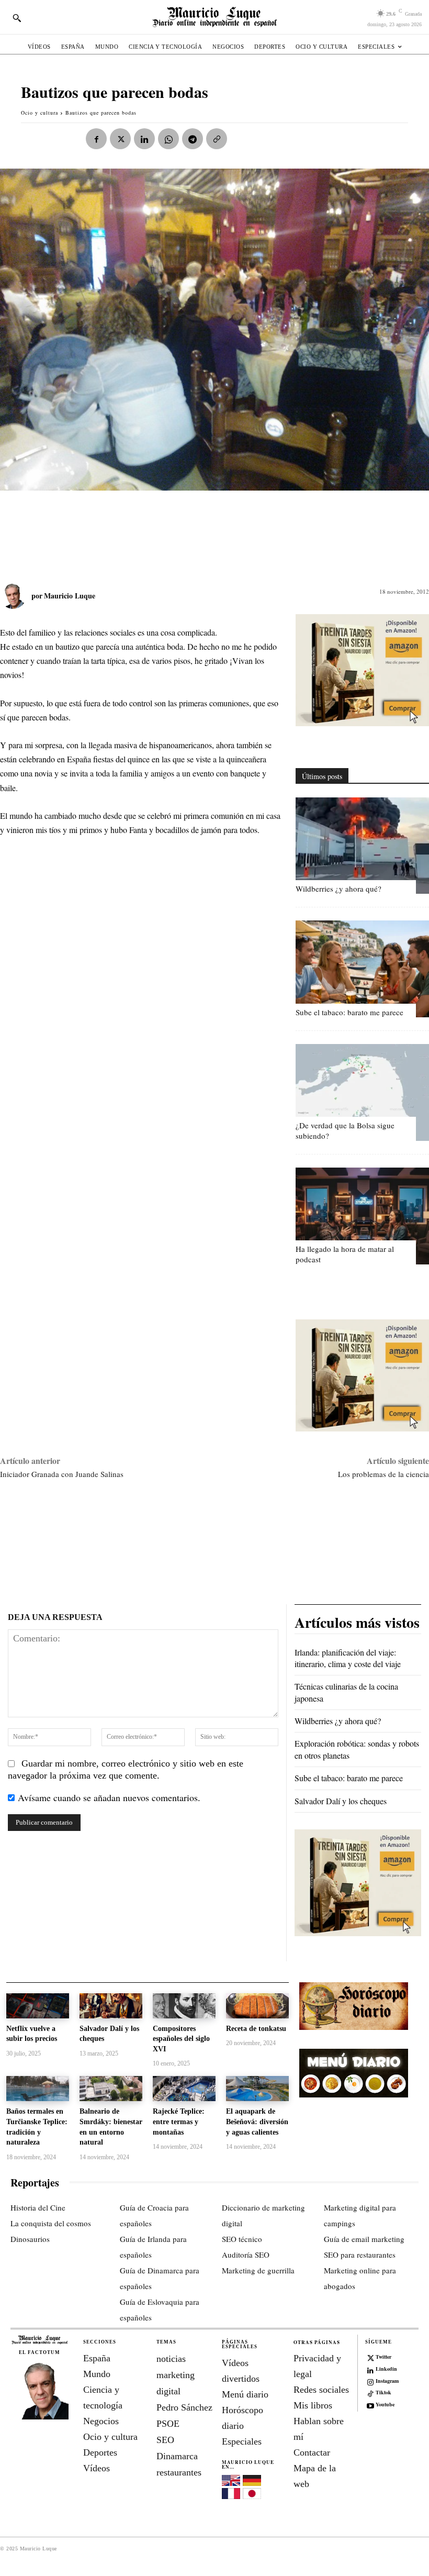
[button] (17, 18)
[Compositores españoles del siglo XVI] (184, 2006)
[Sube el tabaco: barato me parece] (362, 969)
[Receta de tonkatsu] (257, 2006)
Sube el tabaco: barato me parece (349, 1012)
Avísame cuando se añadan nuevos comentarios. (109, 1797)
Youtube (385, 2404)
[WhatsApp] (168, 139)
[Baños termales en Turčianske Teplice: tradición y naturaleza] (38, 2089)
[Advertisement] (190, 531)
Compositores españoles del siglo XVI (181, 2039)
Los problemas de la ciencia (383, 1474)
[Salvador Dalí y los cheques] (111, 2006)
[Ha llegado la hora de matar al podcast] (362, 1216)
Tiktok (383, 2392)
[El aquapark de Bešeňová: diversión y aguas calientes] (257, 2089)
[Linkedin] (144, 139)
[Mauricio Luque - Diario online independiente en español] (214, 17)
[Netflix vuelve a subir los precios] (38, 2006)
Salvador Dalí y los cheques (341, 1801)
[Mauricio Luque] (16, 596)
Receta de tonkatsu (256, 2029)
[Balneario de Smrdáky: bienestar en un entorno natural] (111, 2089)
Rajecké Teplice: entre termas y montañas (179, 2122)
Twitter (383, 2357)
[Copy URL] (217, 139)
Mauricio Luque (70, 596)
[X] (120, 139)
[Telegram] (193, 139)
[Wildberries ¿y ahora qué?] (362, 846)
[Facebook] (96, 139)
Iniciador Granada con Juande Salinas (62, 1474)
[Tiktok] (370, 2393)
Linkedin (386, 2369)
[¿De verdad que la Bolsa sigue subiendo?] (362, 1092)
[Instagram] (370, 2381)
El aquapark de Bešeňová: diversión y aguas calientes (257, 2122)
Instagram (387, 2381)
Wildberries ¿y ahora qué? (338, 889)
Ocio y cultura (39, 113)
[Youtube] (370, 2405)
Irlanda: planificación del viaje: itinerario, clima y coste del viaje (348, 1658)
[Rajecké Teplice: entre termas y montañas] (184, 2089)
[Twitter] (370, 2357)
